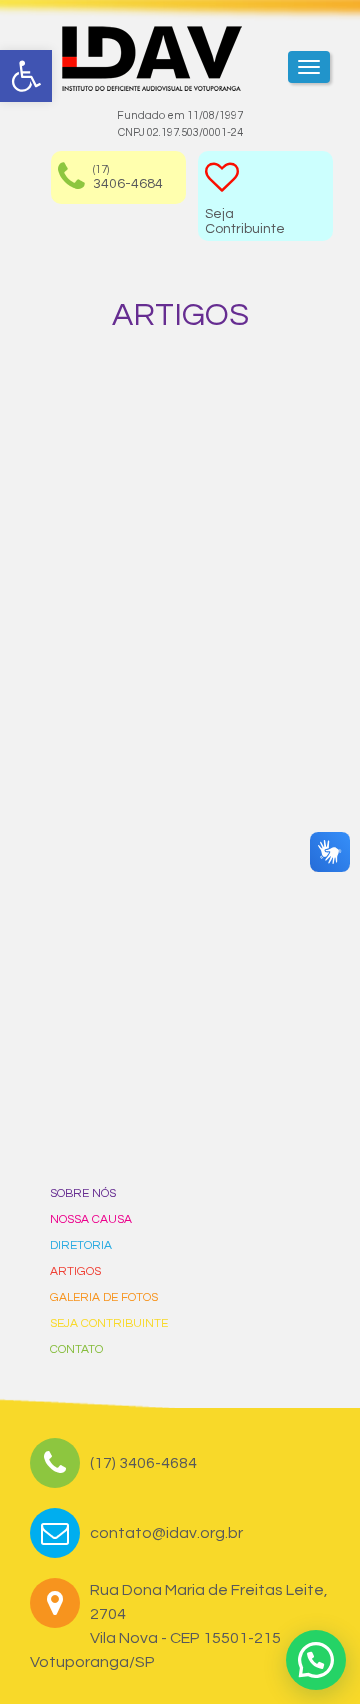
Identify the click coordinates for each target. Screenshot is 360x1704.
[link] (26, 76)
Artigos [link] (75, 1271)
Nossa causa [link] (91, 1219)
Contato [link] (76, 1349)
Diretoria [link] (81, 1245)
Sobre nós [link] (83, 1193)
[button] (316, 1660)
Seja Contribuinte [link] (109, 1323)
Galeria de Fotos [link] (104, 1297)
